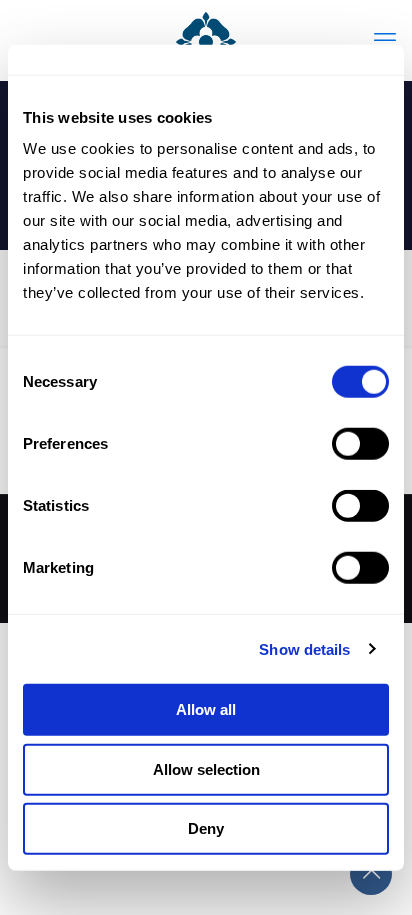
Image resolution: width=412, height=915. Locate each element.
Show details (304, 648)
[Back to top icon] (371, 874)
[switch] (360, 444)
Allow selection (206, 768)
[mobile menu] (385, 40)
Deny (206, 828)
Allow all (206, 709)
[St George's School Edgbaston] (206, 40)
